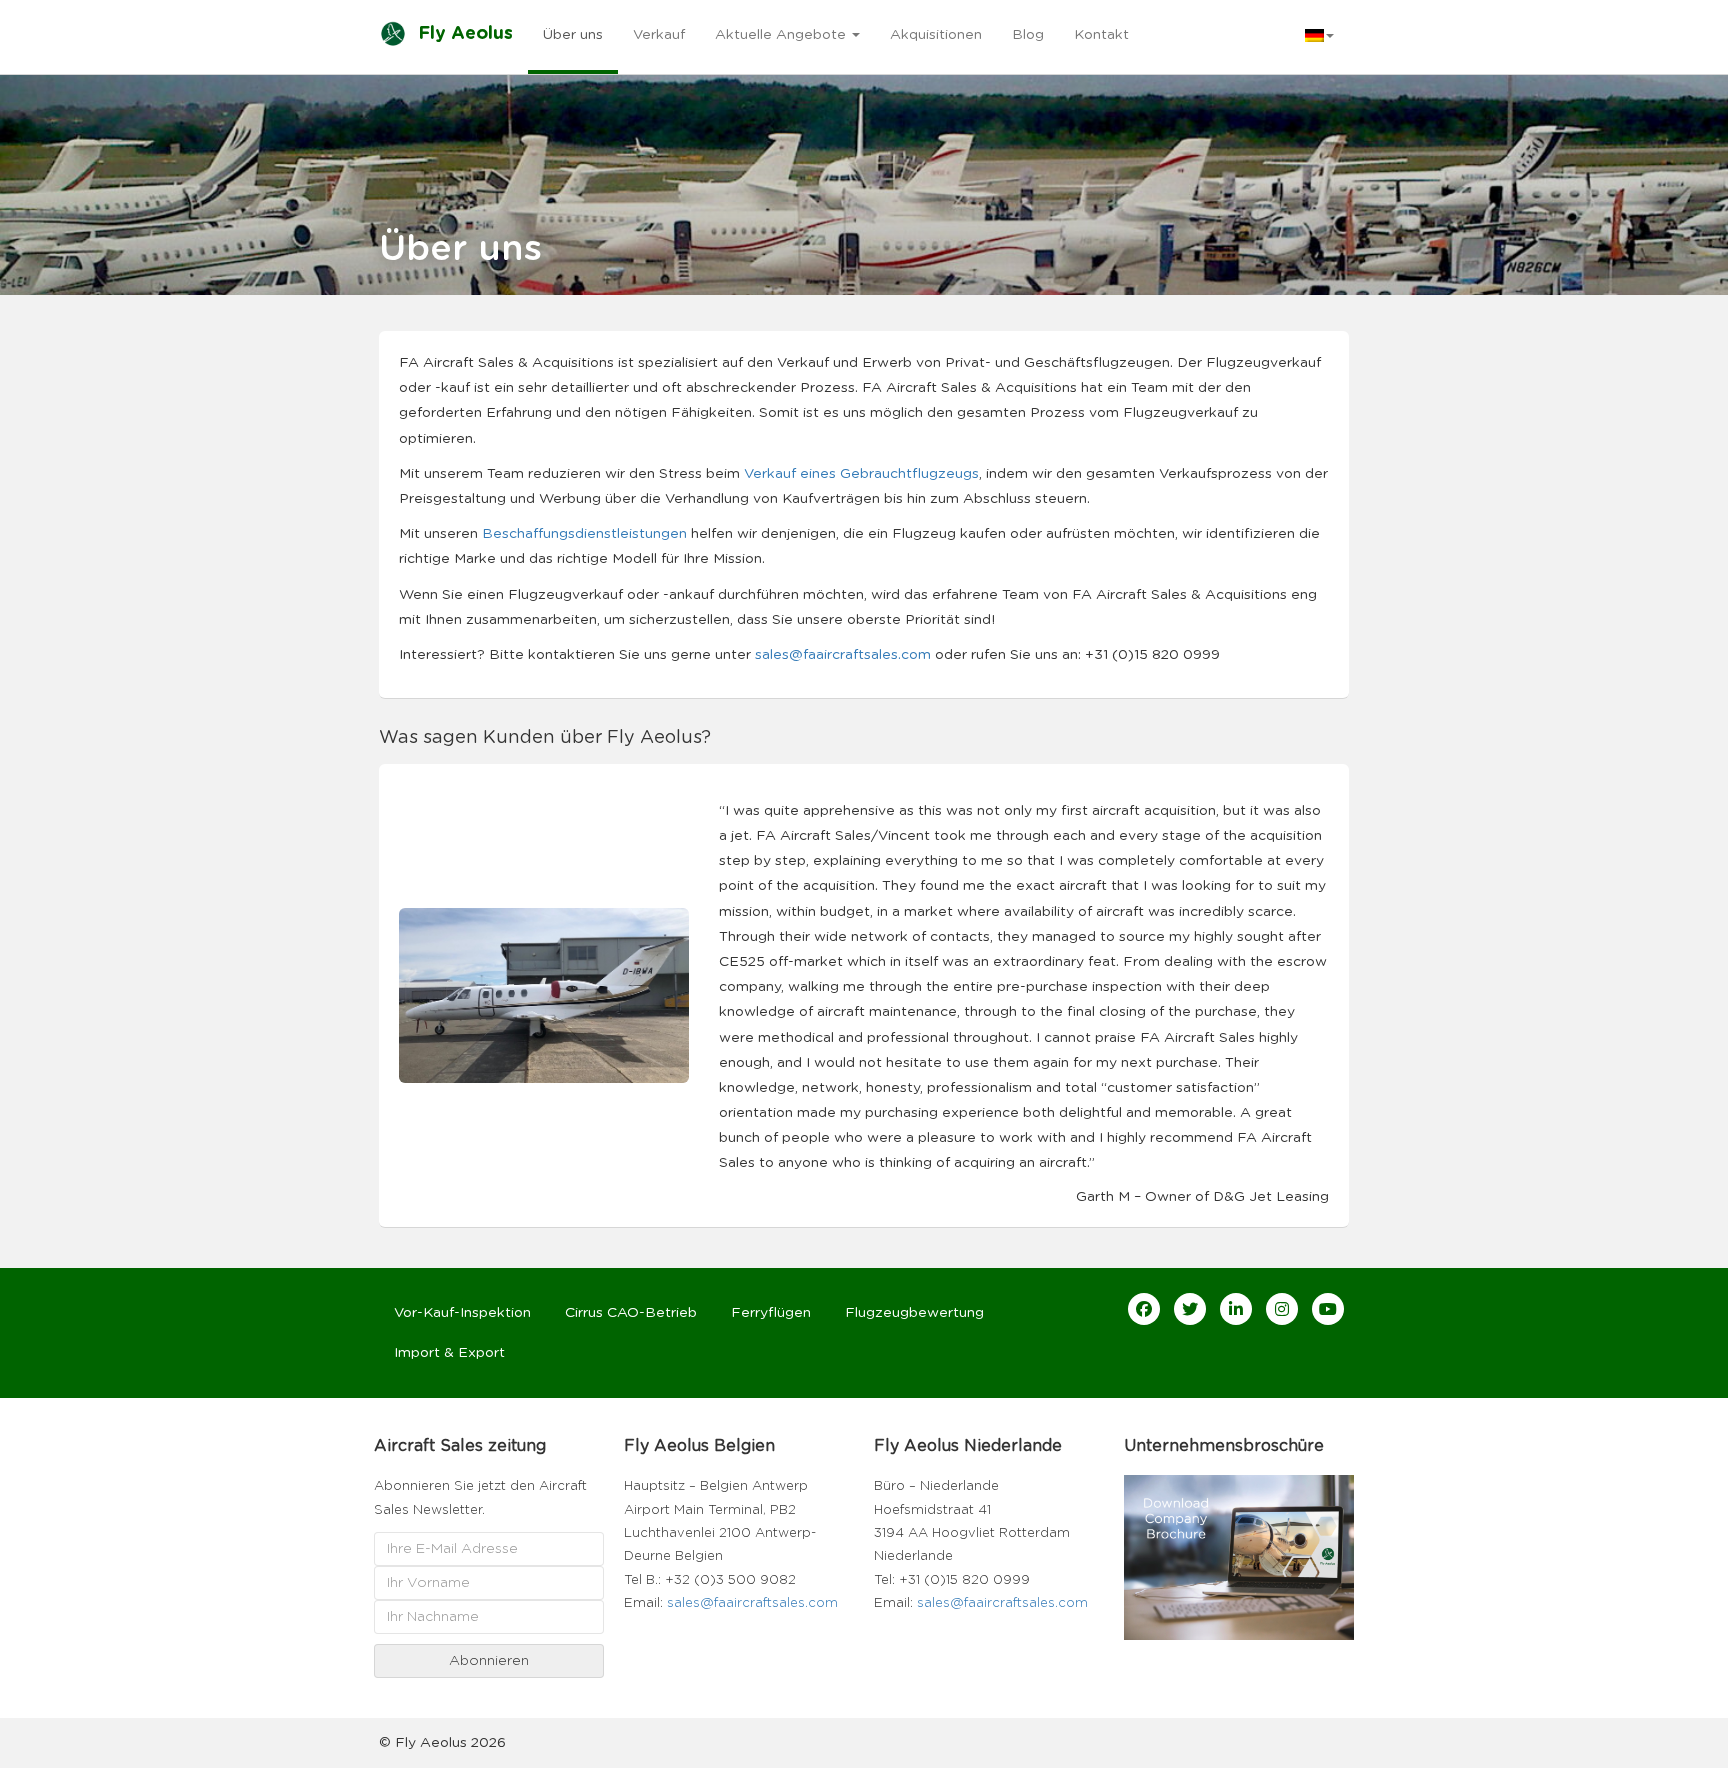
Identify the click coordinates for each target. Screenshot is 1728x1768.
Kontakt (1101, 35)
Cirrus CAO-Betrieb (631, 1313)
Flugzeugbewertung (914, 1313)
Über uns (573, 35)
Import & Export (449, 1353)
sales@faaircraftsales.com (843, 655)
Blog (1028, 35)
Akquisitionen (936, 35)
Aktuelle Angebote (782, 35)
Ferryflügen (771, 1313)
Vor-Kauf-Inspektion (462, 1313)
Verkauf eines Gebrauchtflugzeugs (861, 474)
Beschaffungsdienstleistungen (584, 534)
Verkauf (659, 35)
